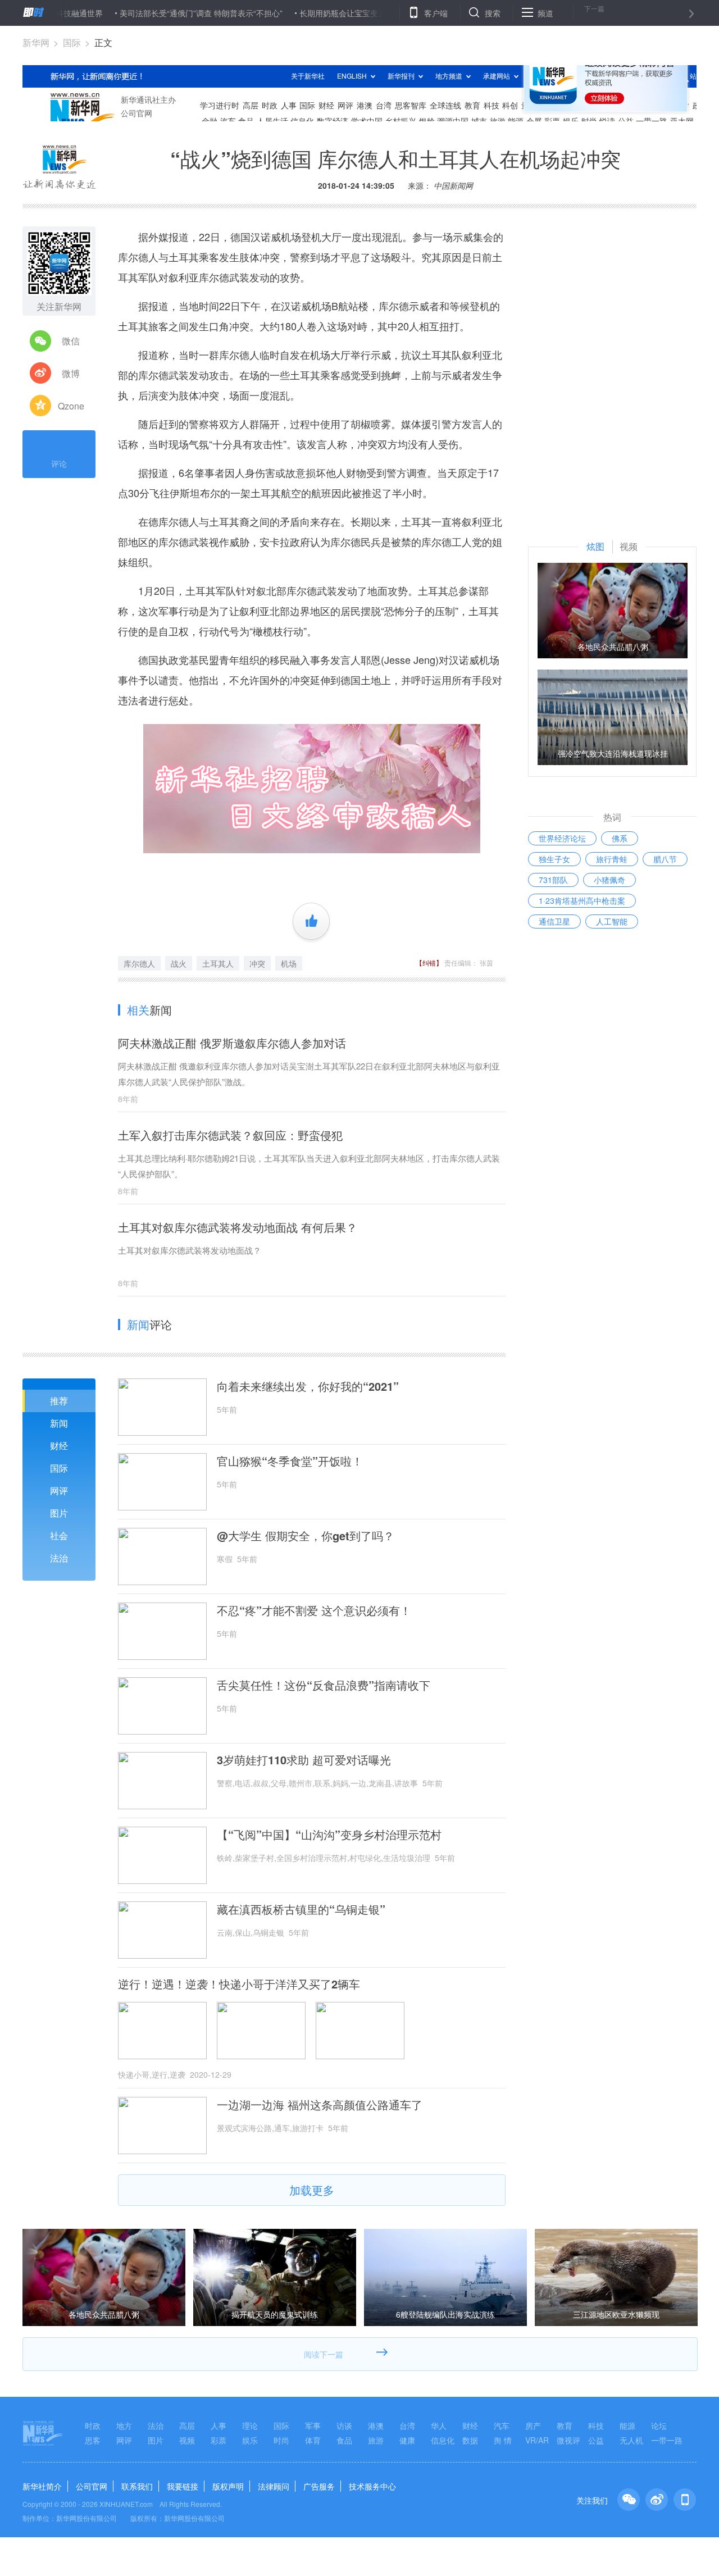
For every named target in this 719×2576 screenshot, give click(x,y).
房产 (533, 2425)
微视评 (568, 2440)
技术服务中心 (372, 2486)
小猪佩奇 (609, 880)
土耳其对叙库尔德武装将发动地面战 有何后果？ (238, 1227)
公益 (596, 2440)
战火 (179, 963)
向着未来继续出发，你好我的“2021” (308, 1386)
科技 (596, 2425)
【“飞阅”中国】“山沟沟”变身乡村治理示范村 (329, 1835)
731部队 (553, 880)
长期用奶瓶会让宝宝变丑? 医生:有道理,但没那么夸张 (342, 13)
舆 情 (503, 2440)
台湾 (407, 2425)
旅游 (376, 2440)
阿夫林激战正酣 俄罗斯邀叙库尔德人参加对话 (232, 1043)
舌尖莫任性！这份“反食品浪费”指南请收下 (324, 1685)
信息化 (443, 2440)
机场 (289, 963)
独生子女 (554, 859)
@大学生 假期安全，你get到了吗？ (306, 1536)
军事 (313, 2425)
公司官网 (92, 2486)
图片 (59, 1513)
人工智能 (612, 921)
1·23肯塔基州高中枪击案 (582, 900)
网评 (59, 1490)
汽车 (502, 2425)
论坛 (659, 2425)
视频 (187, 2440)
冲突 (257, 963)
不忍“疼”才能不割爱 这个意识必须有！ (314, 1610)
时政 (93, 2425)
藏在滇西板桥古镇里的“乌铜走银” (301, 1909)
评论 (59, 463)
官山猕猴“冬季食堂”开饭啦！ (290, 1461)
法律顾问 (274, 2486)
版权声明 (228, 2486)
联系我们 (137, 2486)
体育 (313, 2440)
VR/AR (537, 2440)
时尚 (281, 2440)
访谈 (344, 2425)
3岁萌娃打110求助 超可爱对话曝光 (304, 1760)
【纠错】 (429, 962)
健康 (407, 2440)
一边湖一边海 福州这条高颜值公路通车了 (320, 2105)
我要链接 (183, 2486)
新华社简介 (42, 2486)
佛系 (620, 838)
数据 (470, 2440)
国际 (72, 42)
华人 (439, 2425)
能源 (627, 2425)
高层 (187, 2425)
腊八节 (665, 859)
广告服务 (319, 2486)
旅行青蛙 (612, 859)
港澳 (376, 2425)
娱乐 (250, 2440)
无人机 (631, 2440)
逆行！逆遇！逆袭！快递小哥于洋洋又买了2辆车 (239, 1984)
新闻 (59, 1423)
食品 (344, 2440)
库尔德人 (139, 963)
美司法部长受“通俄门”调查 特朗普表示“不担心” (151, 13)
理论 (250, 2425)
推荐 (59, 1401)
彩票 (219, 2440)
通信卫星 (554, 921)
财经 (59, 1446)
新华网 (36, 42)
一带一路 (667, 2440)
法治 (59, 1558)
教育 (565, 2425)
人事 (219, 2425)
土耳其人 (218, 963)
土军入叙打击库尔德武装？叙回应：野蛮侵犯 (230, 1135)
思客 (93, 2440)
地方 (124, 2425)
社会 (59, 1535)
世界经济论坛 (562, 838)
